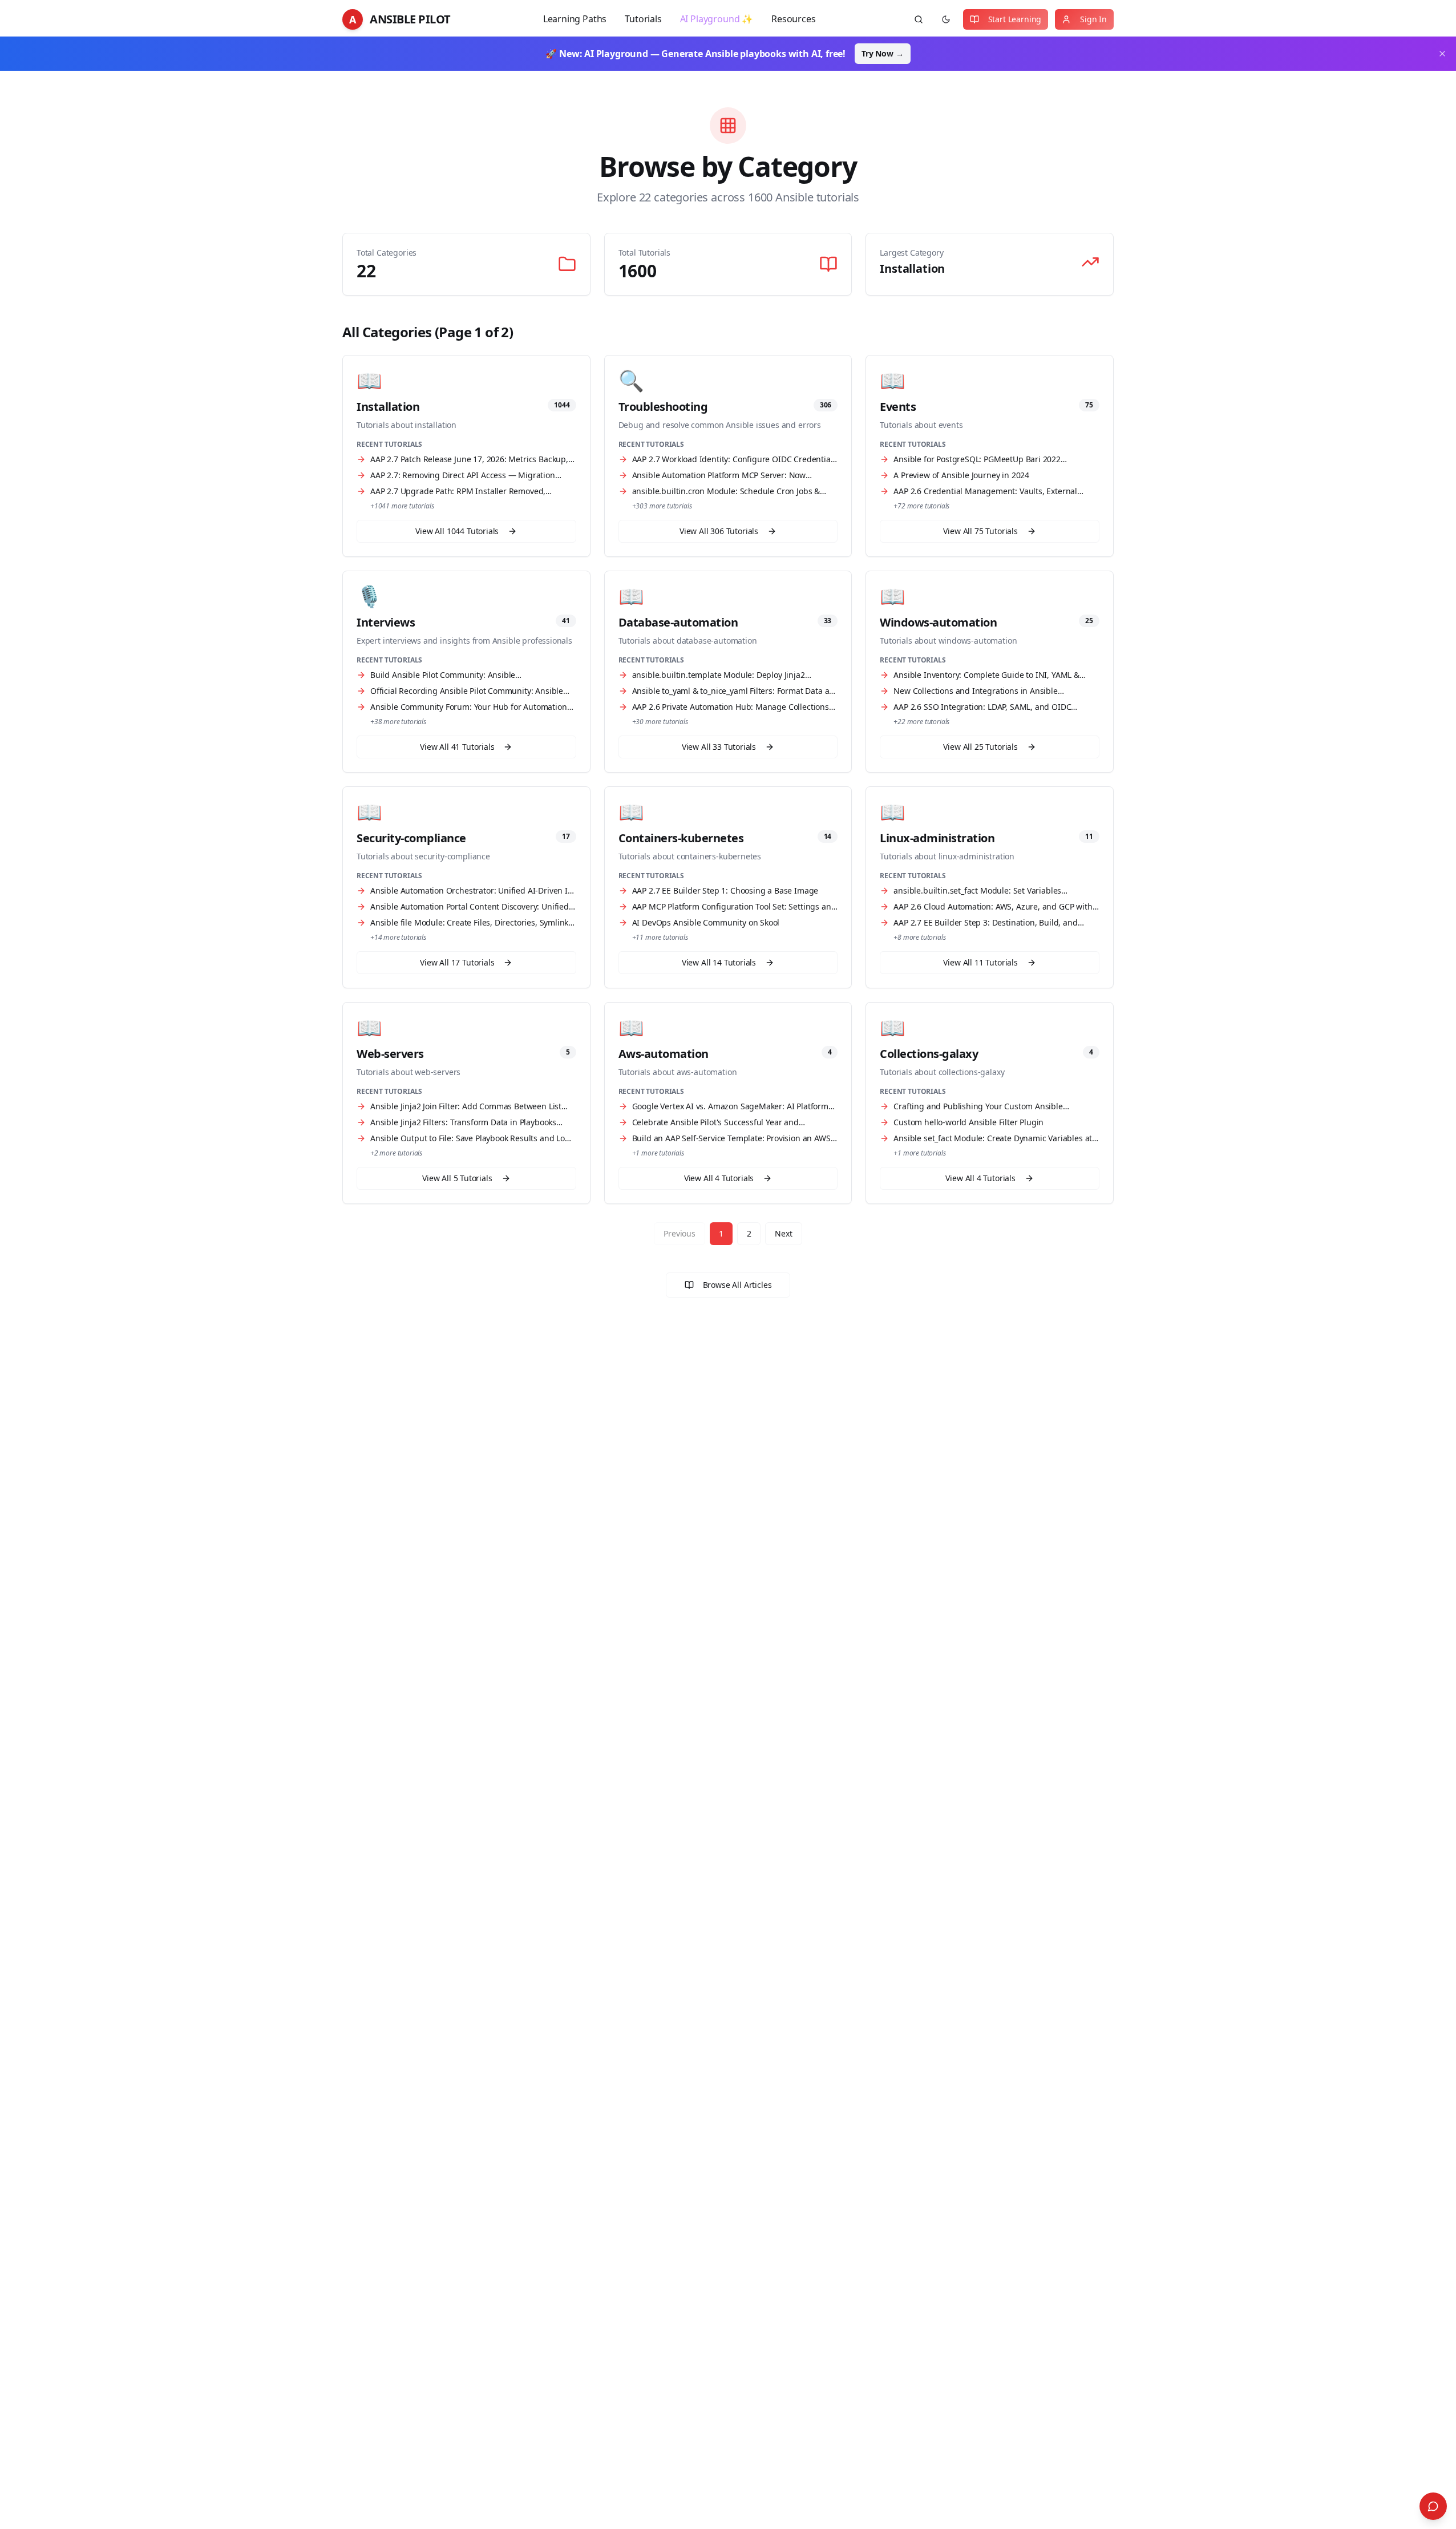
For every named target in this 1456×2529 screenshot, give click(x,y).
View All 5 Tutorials (457, 1178)
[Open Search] (1433, 2506)
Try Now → (882, 53)
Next (783, 1233)
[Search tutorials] (919, 19)
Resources (793, 19)
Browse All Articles (737, 1285)
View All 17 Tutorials (457, 962)
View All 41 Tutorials (457, 747)
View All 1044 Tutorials (457, 531)
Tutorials (643, 19)
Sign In (1093, 19)
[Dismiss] (1442, 54)
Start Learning (1015, 19)
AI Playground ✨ (717, 19)
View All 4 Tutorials (719, 1178)
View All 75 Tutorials (980, 531)
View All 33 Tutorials (719, 747)
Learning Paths (575, 19)
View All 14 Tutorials (719, 962)
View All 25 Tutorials (980, 747)
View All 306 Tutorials (719, 531)
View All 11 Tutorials (980, 962)
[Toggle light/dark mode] (946, 19)
